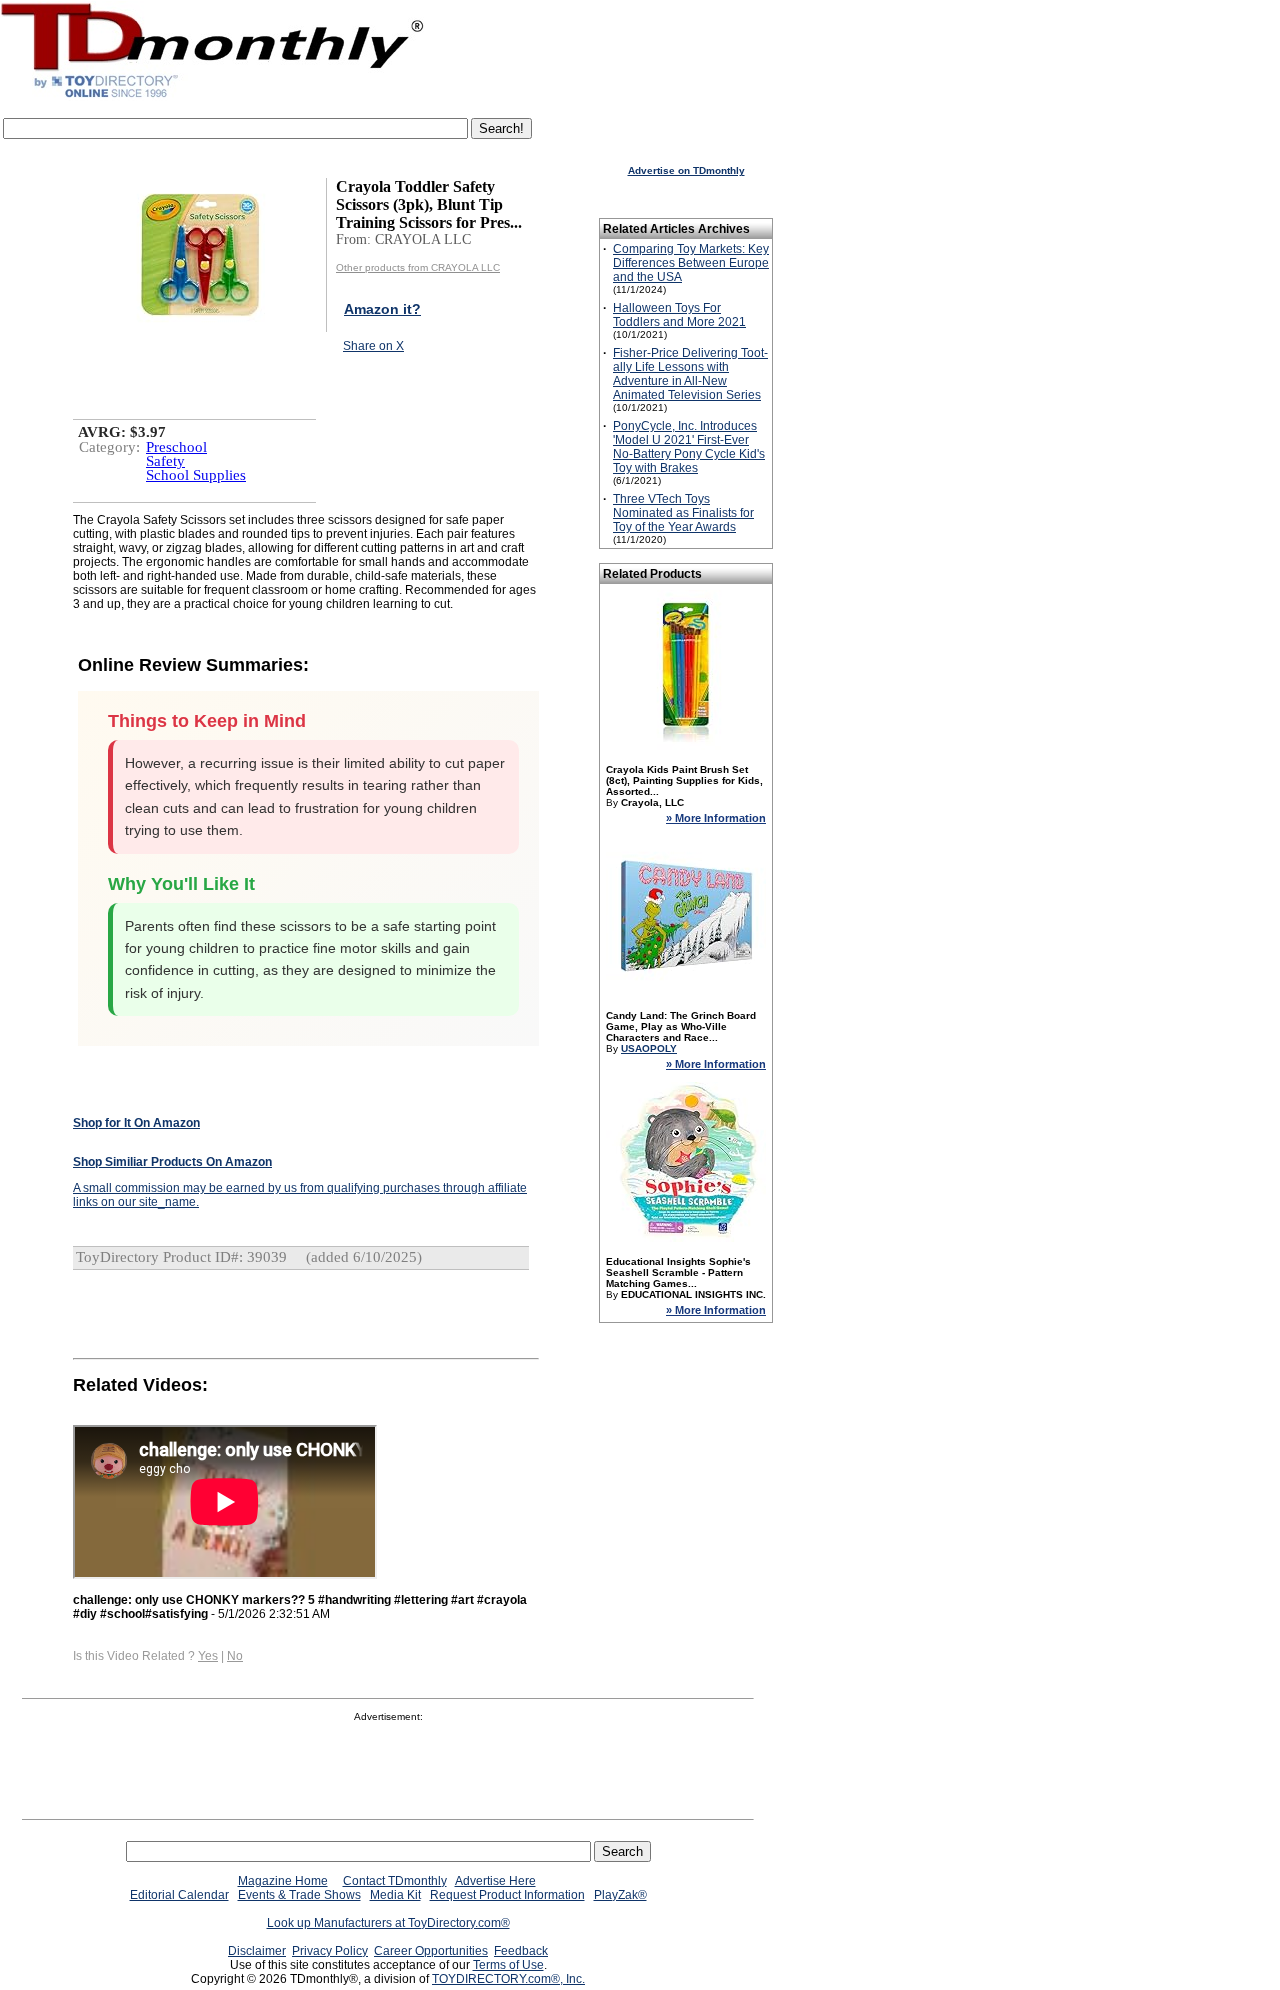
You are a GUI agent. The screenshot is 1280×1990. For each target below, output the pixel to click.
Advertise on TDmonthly (686, 170)
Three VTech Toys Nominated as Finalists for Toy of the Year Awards (683, 513)
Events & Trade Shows (299, 1895)
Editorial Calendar (179, 1895)
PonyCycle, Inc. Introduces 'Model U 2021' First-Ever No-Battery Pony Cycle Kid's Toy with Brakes (689, 447)
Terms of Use (508, 1965)
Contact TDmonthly (395, 1881)
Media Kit (395, 1895)
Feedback (521, 1951)
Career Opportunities (431, 1951)
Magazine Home (283, 1881)
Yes (208, 1656)
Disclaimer (257, 1951)
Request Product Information (507, 1895)
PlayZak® (620, 1895)
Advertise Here (495, 1881)
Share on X (373, 346)
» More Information (716, 818)
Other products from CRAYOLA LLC (418, 267)
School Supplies (196, 475)
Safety (165, 461)
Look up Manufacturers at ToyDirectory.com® (388, 1923)
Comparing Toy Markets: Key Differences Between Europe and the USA (691, 263)
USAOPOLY (649, 1048)
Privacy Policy (330, 1951)
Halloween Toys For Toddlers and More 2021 (679, 315)
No (235, 1656)
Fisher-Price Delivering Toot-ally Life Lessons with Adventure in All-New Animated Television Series (690, 374)
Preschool (176, 447)
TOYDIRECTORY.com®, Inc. (508, 1979)
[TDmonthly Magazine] (212, 97)
